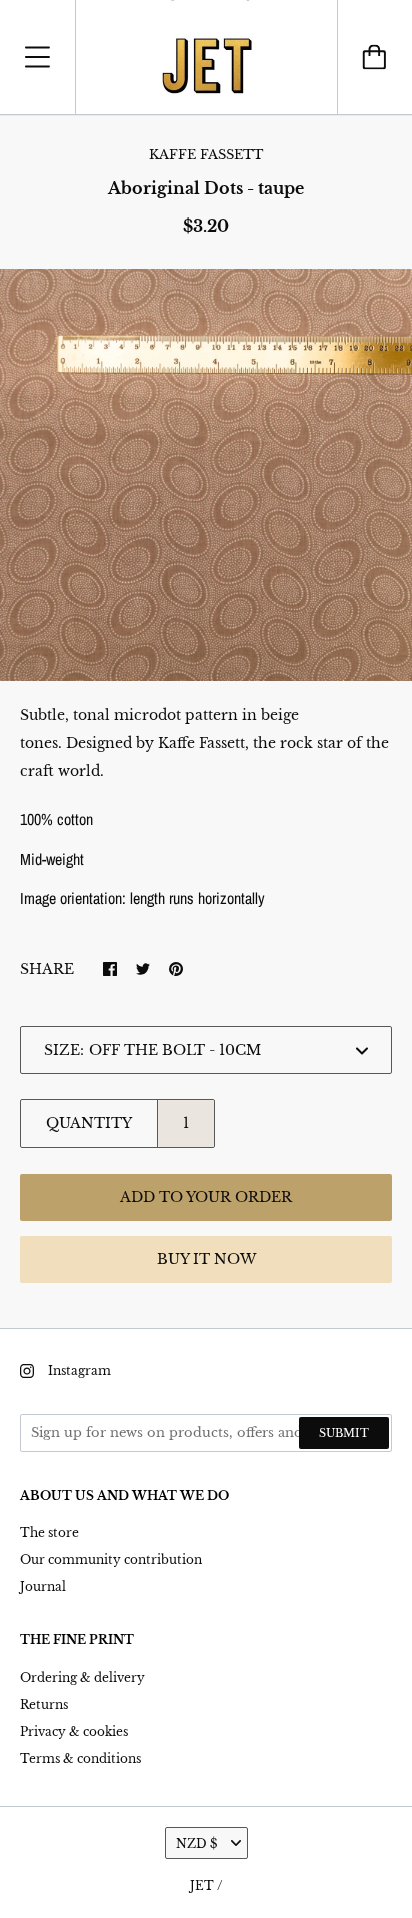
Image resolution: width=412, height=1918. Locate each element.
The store (49, 1532)
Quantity (89, 1123)
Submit (344, 1433)
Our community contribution (111, 1559)
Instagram (79, 1370)
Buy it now (206, 1259)
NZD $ (196, 1843)
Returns (44, 1704)
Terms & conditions (80, 1758)
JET (202, 1885)
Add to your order (206, 1197)
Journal (43, 1586)
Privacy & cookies (74, 1731)
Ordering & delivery (82, 1677)
